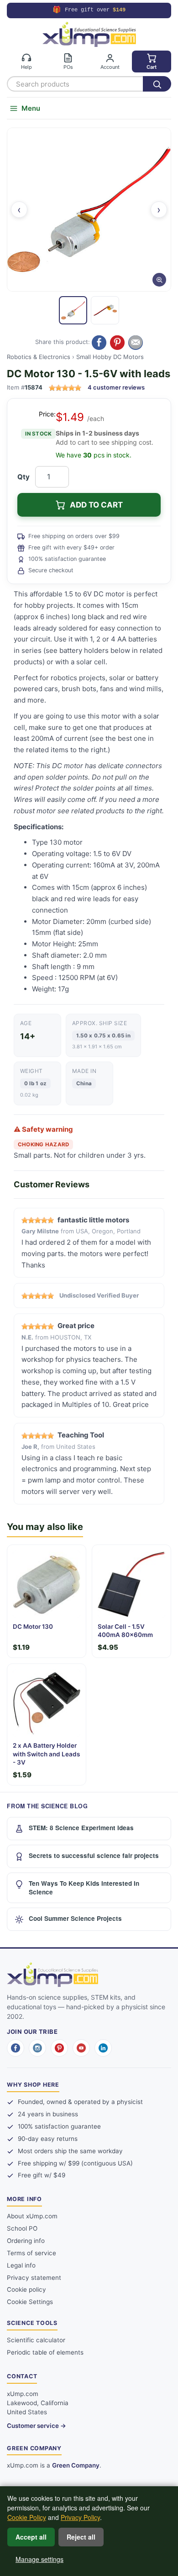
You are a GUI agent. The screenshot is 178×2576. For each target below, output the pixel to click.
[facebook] (16, 2048)
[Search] (157, 84)
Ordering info (26, 2241)
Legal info (21, 2265)
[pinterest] (59, 2048)
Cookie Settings (30, 2302)
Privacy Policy (80, 2517)
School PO (22, 2228)
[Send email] (136, 343)
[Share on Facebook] (99, 343)
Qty (24, 477)
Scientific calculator (36, 2340)
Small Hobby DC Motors (110, 357)
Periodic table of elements (45, 2352)
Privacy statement (34, 2278)
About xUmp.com (32, 2216)
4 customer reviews (116, 387)
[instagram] (37, 2048)
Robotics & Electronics (39, 357)
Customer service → (37, 2426)
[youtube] (81, 2048)
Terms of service (31, 2253)
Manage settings (39, 2559)
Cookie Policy (27, 2517)
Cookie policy (26, 2289)
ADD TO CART (96, 505)
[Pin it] (117, 343)
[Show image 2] (105, 310)
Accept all (31, 2537)
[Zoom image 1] (89, 210)
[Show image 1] (73, 310)
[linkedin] (103, 2048)
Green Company (76, 2465)
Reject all (81, 2537)
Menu (31, 108)
